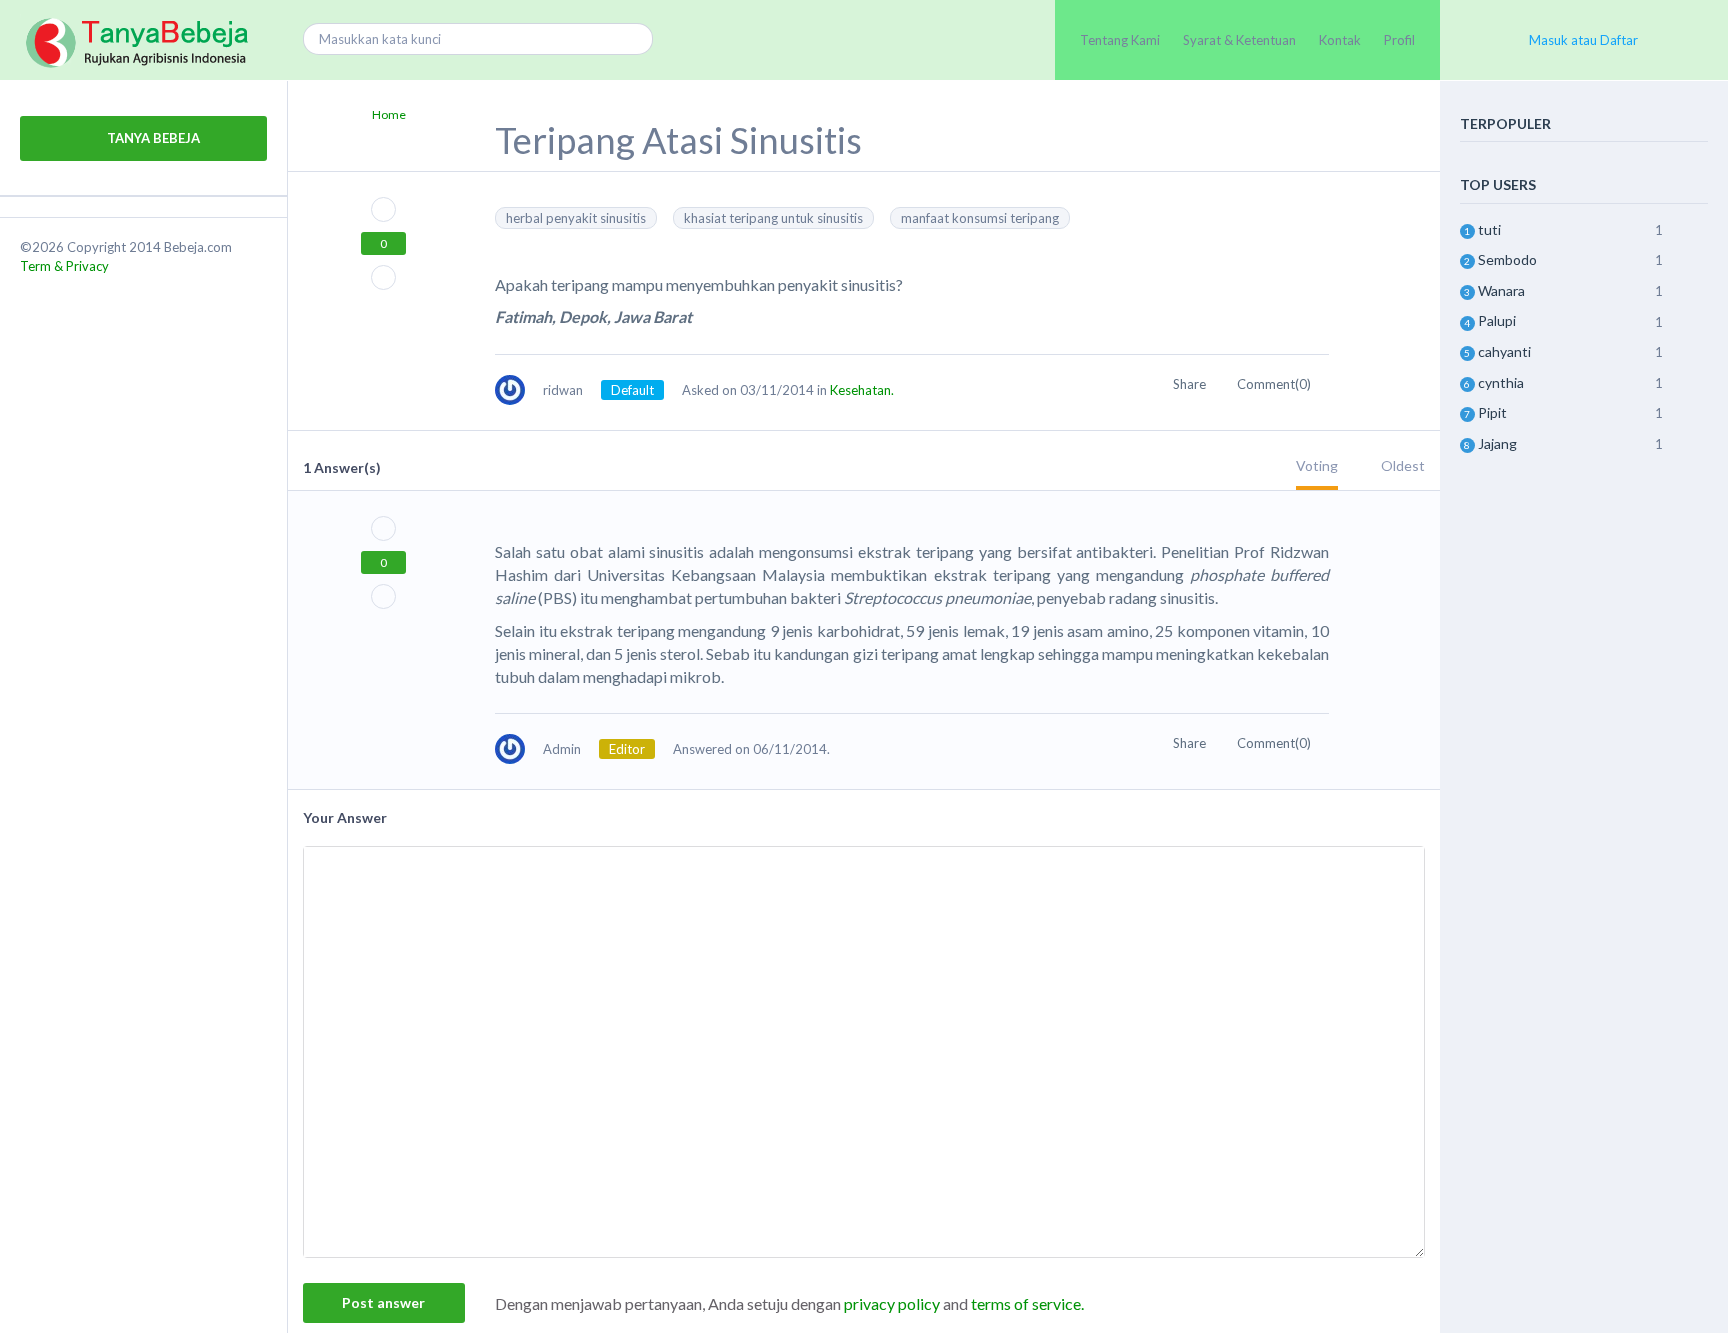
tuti (1489, 229)
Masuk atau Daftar (1583, 40)
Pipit (1492, 412)
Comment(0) (1275, 384)
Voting (1317, 465)
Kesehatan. (862, 390)
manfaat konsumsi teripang (980, 218)
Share (1191, 384)
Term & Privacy (64, 266)
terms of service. (1027, 1303)
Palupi (1497, 320)
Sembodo (1507, 259)
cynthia (1501, 382)
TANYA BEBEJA (152, 138)
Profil (1399, 40)
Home (389, 114)
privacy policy (892, 1303)
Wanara (1501, 290)
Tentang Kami (1120, 40)
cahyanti (1504, 351)
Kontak (1340, 40)
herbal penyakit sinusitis (576, 218)
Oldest (1403, 465)
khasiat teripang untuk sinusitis (773, 218)
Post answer (383, 1302)
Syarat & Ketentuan (1239, 40)
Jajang (1497, 443)
